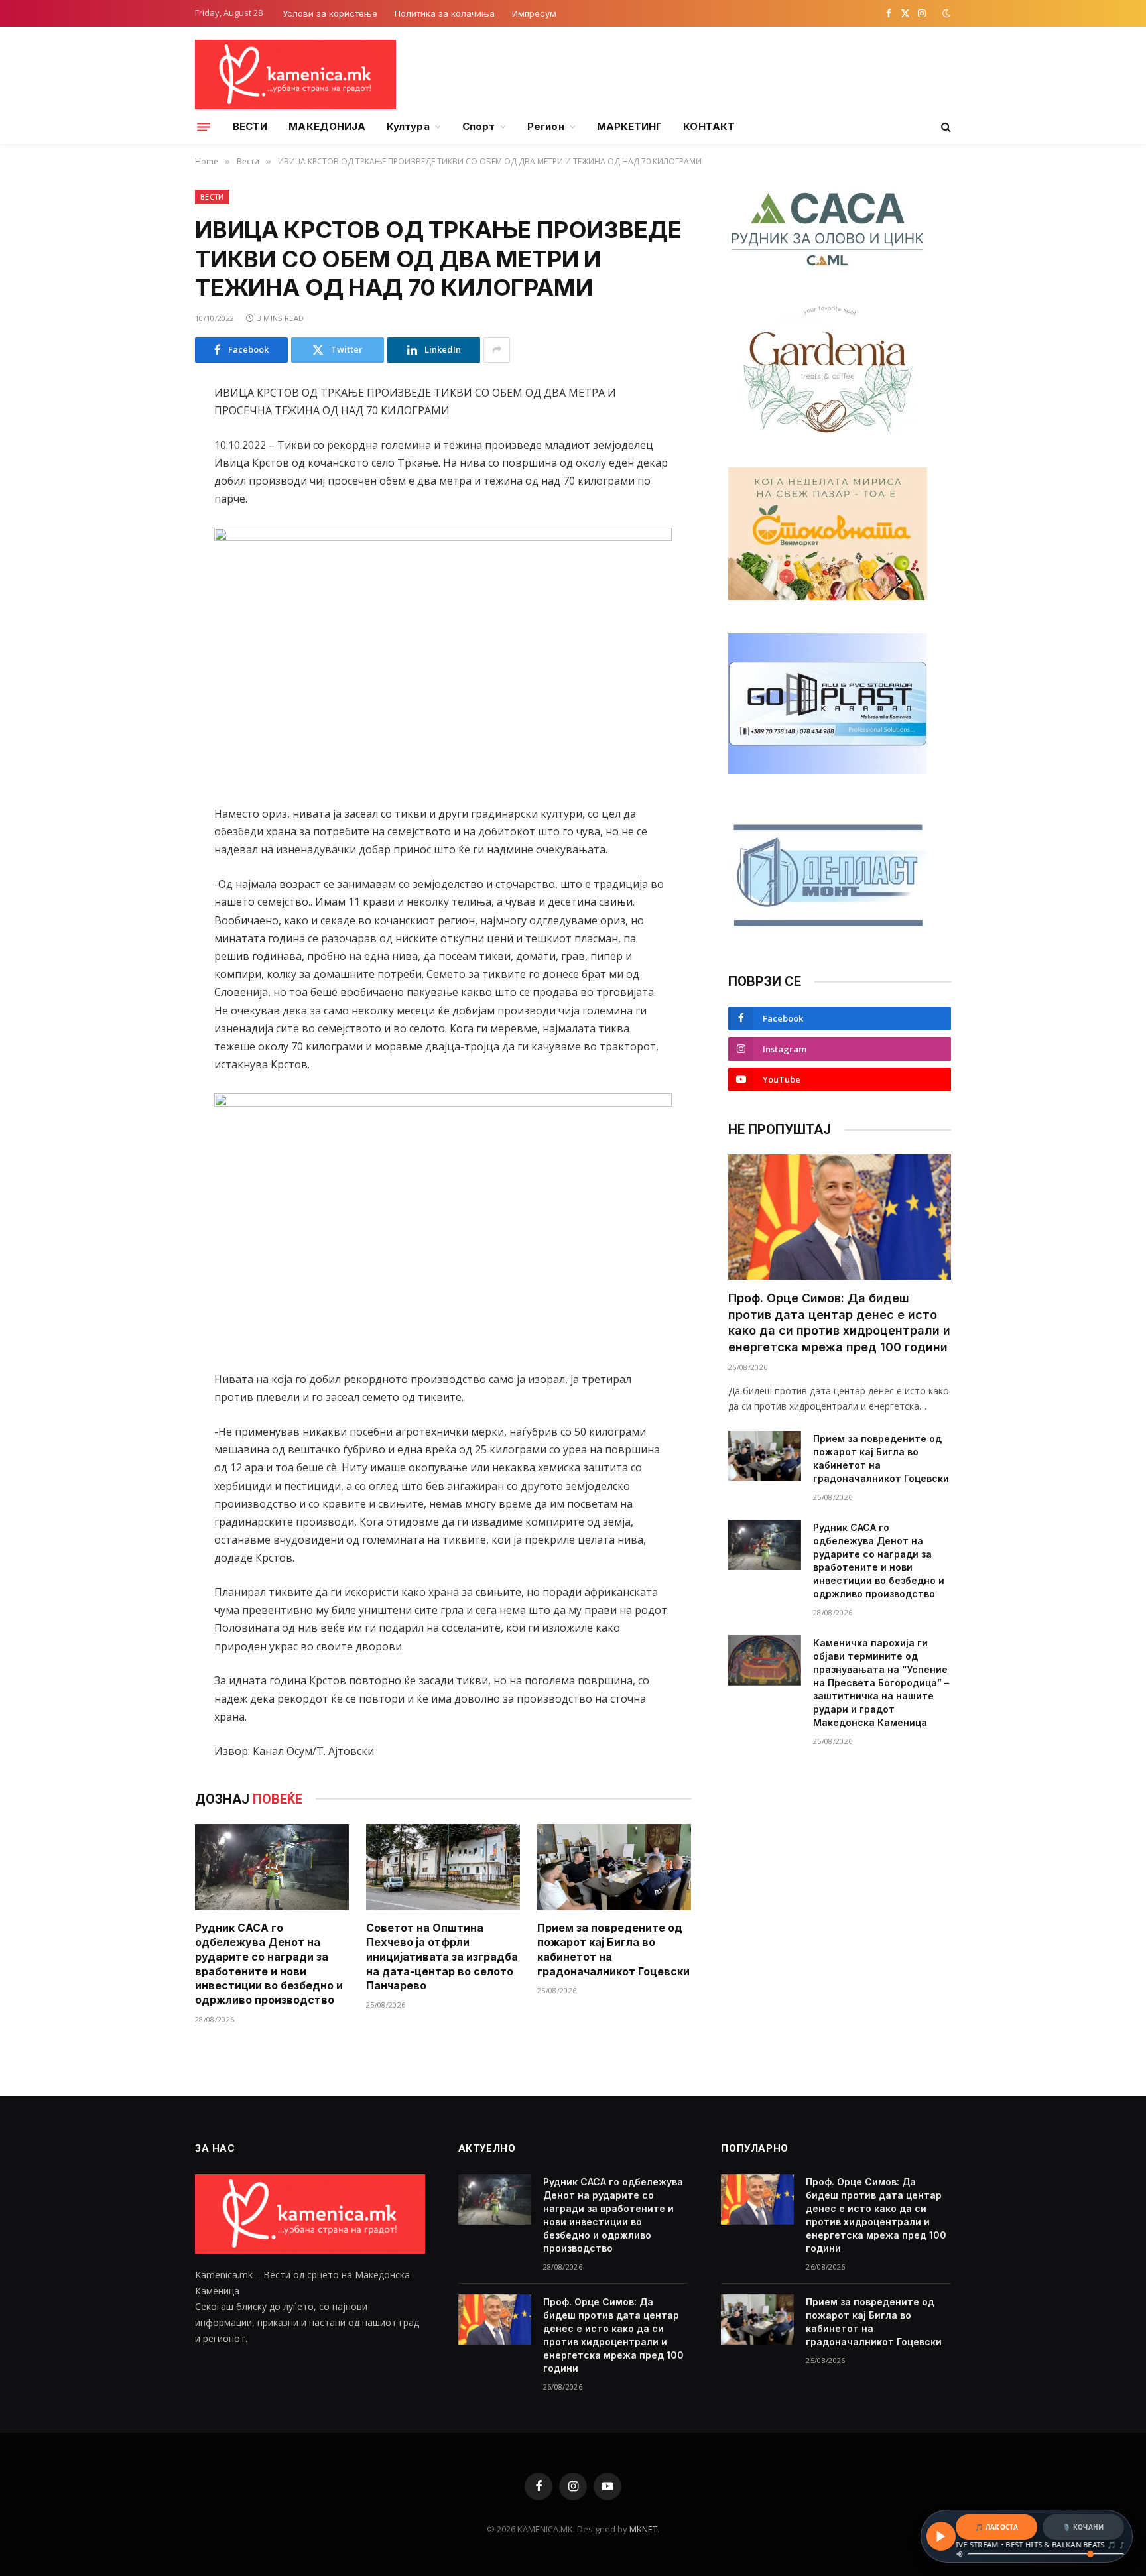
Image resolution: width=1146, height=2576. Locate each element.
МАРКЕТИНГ (630, 126)
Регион (545, 126)
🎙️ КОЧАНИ (1083, 2527)
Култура (408, 126)
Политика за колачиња (445, 13)
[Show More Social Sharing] (497, 350)
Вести (212, 197)
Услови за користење (330, 13)
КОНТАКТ (709, 126)
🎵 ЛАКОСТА (996, 2527)
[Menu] (204, 127)
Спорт (478, 126)
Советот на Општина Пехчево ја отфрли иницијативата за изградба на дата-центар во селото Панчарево (442, 1956)
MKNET (643, 2529)
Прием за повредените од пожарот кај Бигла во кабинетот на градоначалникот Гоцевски (613, 1949)
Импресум (534, 13)
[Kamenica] (295, 75)
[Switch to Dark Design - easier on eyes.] (945, 13)
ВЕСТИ (250, 126)
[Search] (945, 127)
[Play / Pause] (941, 2536)
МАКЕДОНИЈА (327, 126)
